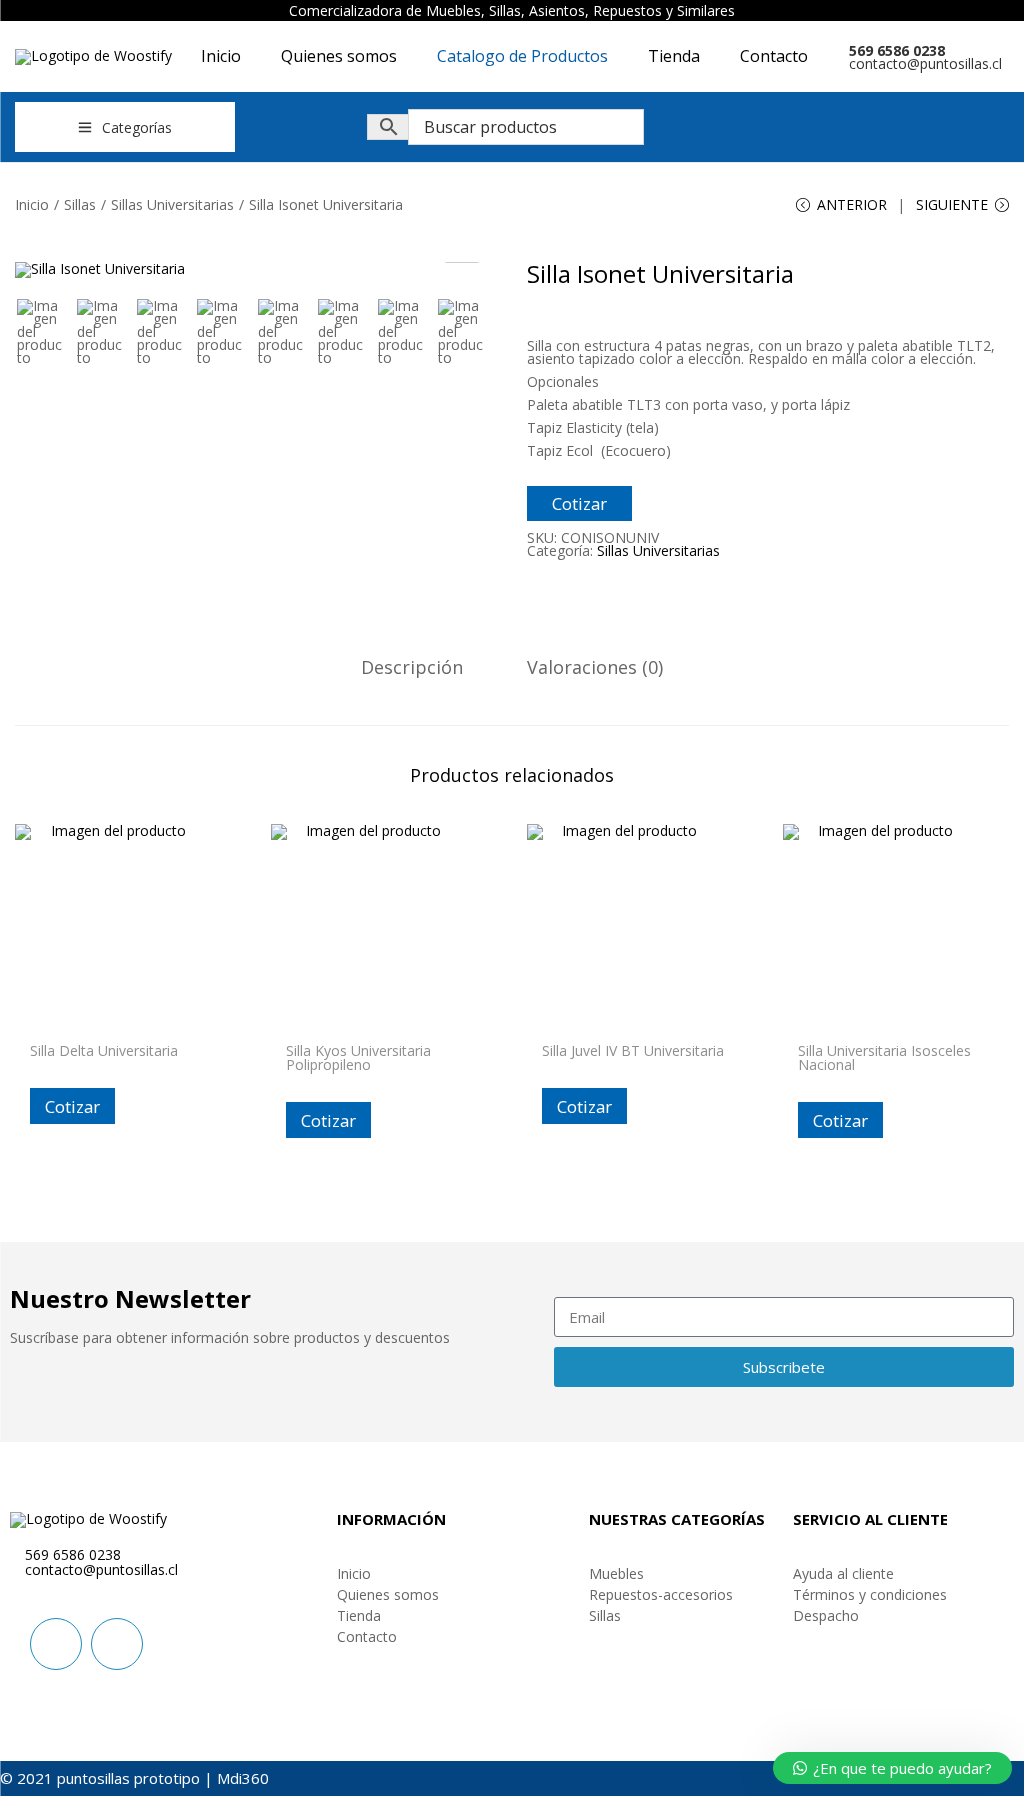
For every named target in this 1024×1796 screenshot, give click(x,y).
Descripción (412, 667)
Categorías (137, 127)
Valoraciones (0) (595, 667)
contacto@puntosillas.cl (925, 63)
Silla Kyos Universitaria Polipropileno (358, 1057)
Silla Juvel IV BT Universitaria (633, 1050)
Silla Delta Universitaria (104, 1050)
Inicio (32, 204)
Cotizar (579, 503)
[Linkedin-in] (56, 1644)
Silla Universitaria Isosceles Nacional (884, 1057)
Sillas (80, 204)
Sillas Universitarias (172, 204)
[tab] (412, 667)
